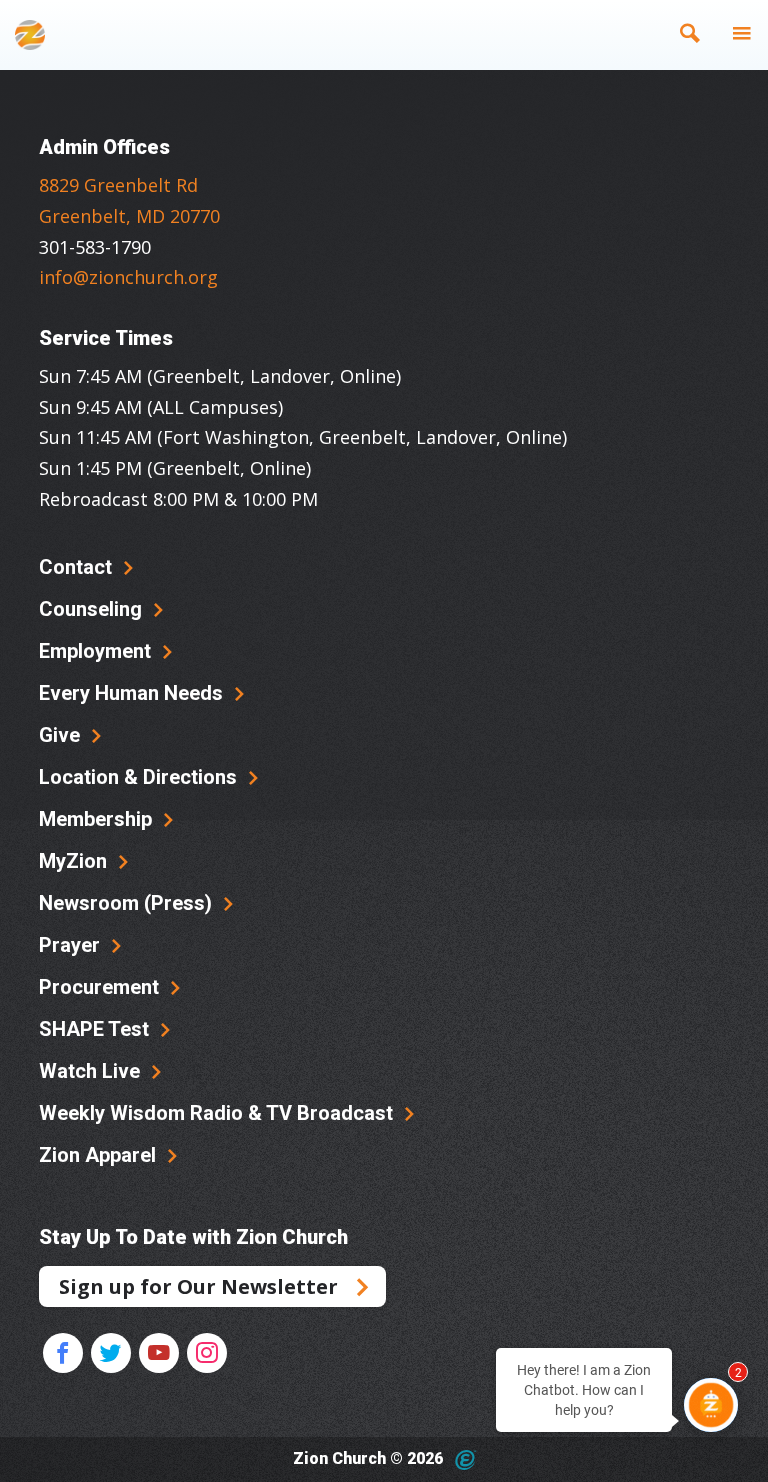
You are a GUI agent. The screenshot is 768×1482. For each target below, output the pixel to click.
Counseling (93, 609)
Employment (97, 651)
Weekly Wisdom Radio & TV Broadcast (218, 1113)
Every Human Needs (133, 693)
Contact (78, 567)
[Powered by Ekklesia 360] (465, 1460)
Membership (98, 819)
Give (62, 735)
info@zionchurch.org (128, 277)
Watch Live (92, 1071)
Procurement (101, 987)
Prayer (72, 945)
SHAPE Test (96, 1029)
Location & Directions (140, 777)
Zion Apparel (100, 1155)
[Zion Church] (30, 35)
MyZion (75, 861)
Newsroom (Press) (128, 903)
